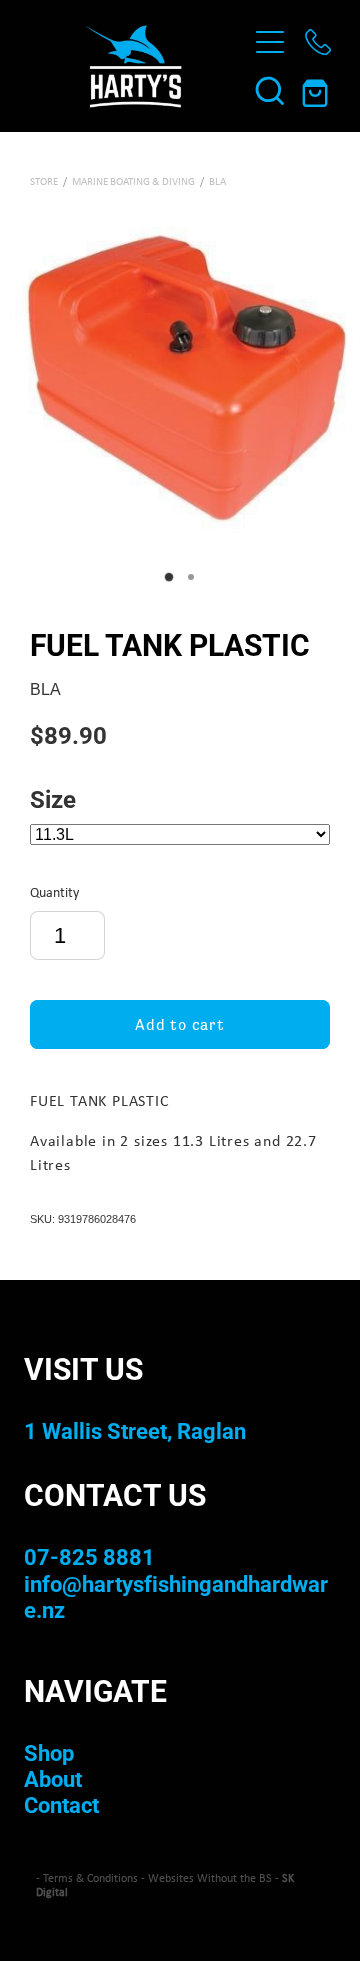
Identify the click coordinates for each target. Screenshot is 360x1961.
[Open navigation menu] (270, 42)
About (53, 1778)
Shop (49, 1752)
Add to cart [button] (180, 1024)
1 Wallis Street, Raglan (135, 1430)
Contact (61, 1804)
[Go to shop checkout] (318, 90)
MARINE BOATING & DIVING (133, 181)
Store (44, 181)
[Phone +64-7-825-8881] (318, 42)
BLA (217, 181)
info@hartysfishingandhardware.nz (176, 1596)
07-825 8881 (89, 1556)
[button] (270, 90)
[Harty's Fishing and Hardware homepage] (132, 66)
